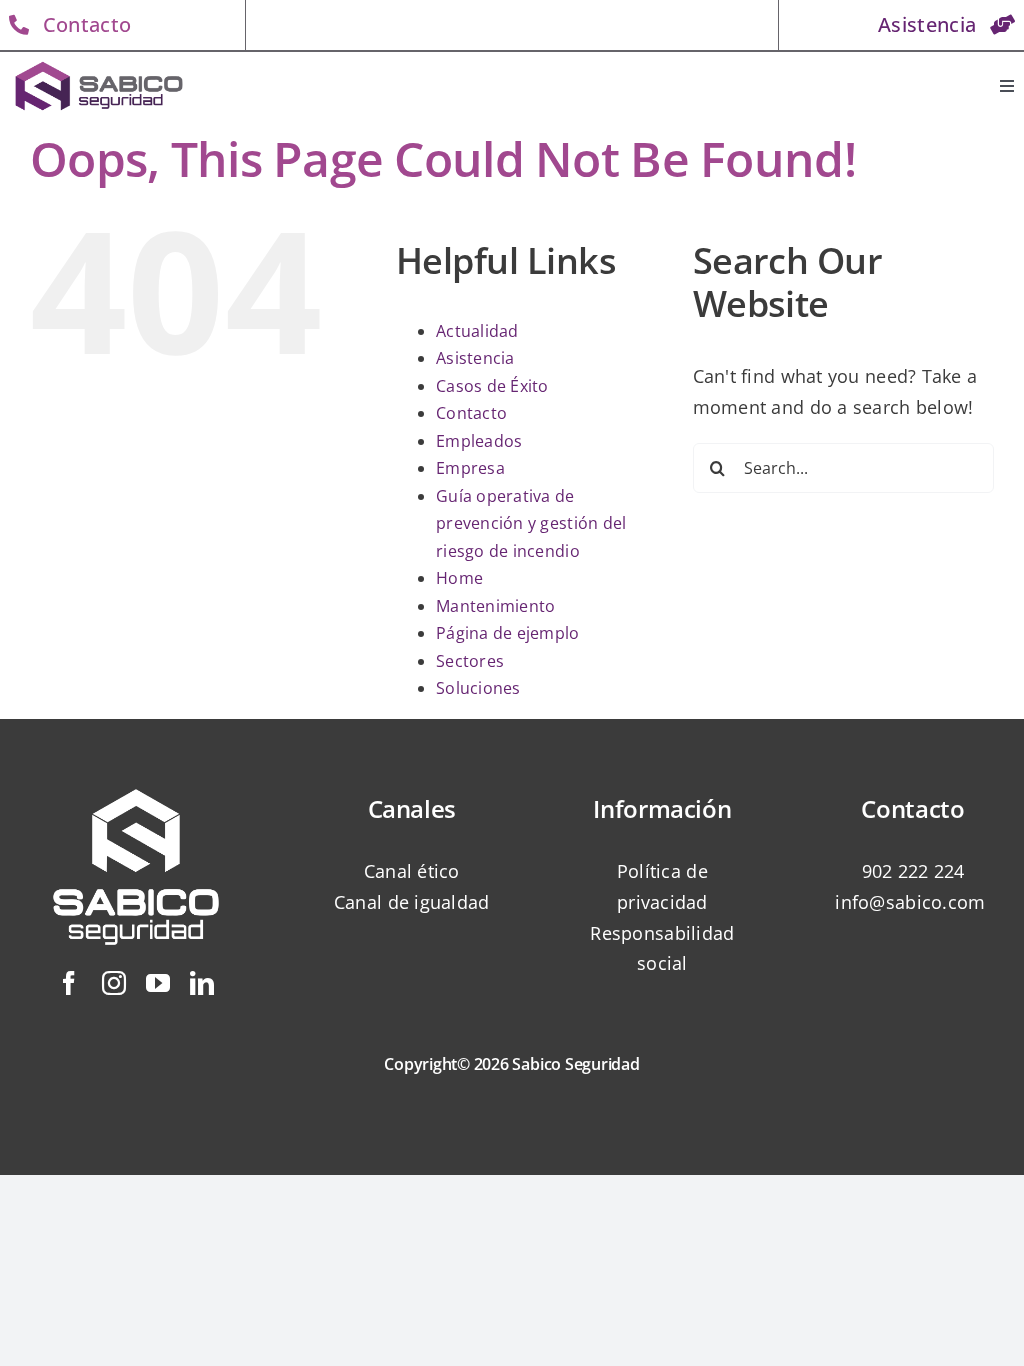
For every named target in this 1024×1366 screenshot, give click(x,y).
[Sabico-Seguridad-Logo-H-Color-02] (99, 65)
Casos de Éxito (492, 386)
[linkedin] (202, 983)
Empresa (470, 468)
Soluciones (478, 688)
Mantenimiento (496, 606)
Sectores (470, 661)
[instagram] (114, 983)
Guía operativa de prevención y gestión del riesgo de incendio (531, 523)
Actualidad (477, 331)
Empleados (479, 441)
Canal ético (412, 871)
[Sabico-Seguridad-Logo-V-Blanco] (136, 772)
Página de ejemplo (508, 633)
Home (459, 578)
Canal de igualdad (412, 902)
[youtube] (158, 983)
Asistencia (475, 358)
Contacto (471, 413)
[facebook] (69, 983)
